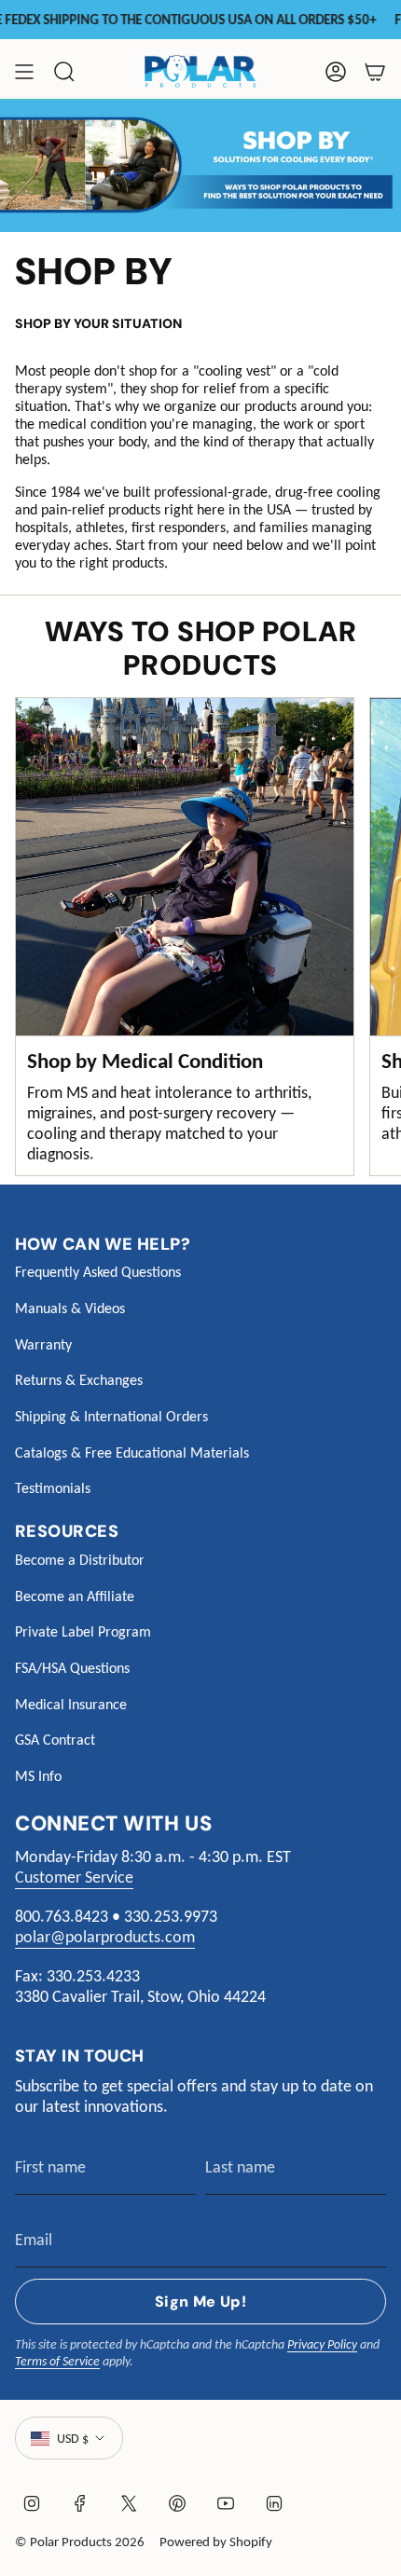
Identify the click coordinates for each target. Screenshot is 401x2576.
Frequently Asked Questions (98, 1272)
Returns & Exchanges (79, 1380)
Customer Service (74, 1877)
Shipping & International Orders (111, 1416)
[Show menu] (24, 72)
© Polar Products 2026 (80, 2542)
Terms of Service (57, 2361)
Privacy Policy (322, 2344)
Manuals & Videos (70, 1308)
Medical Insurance (71, 1704)
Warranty (43, 1344)
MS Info (38, 1776)
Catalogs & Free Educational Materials (132, 1452)
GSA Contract (55, 1740)
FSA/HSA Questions (72, 1668)
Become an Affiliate (75, 1596)
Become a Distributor (80, 1560)
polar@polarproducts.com (105, 1937)
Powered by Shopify (216, 2542)
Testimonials (53, 1488)
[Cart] (375, 72)
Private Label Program (83, 1631)
